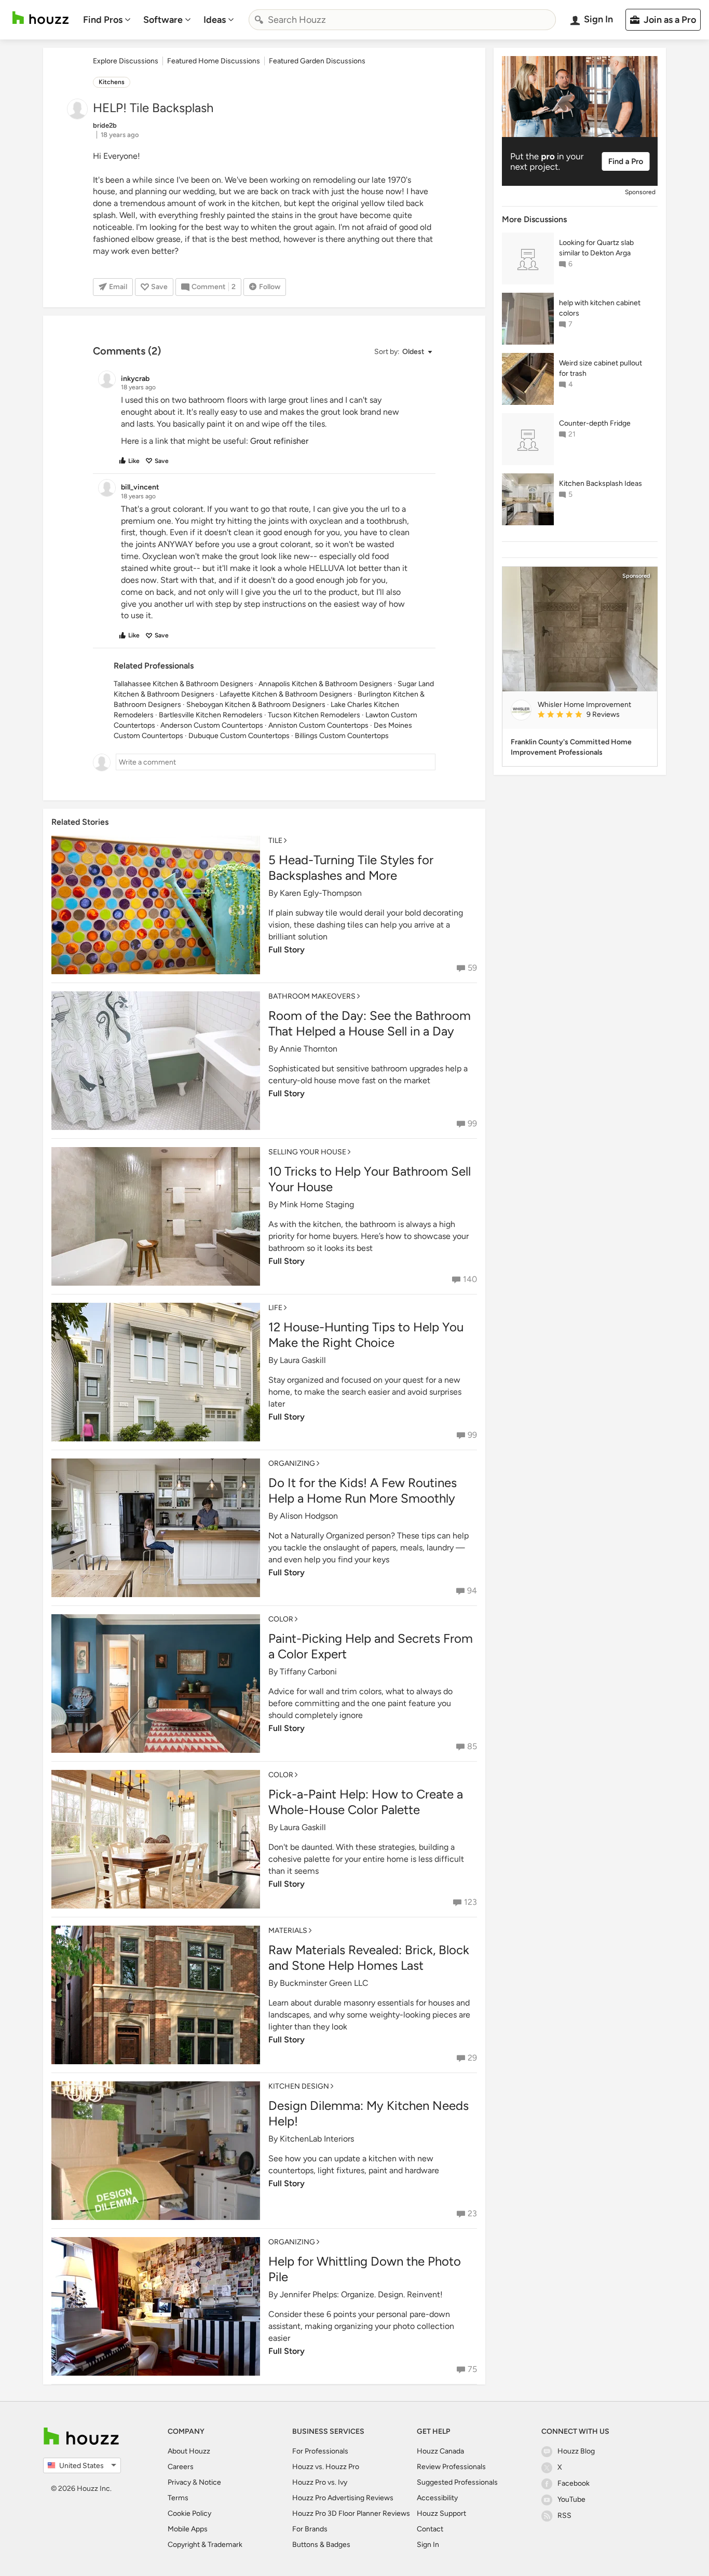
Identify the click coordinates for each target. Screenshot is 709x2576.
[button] (403, 352)
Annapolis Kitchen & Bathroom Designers (325, 684)
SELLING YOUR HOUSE (307, 1152)
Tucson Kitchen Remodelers (314, 715)
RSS (564, 2516)
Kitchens (112, 82)
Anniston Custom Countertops (318, 725)
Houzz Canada (440, 2451)
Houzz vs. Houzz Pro (326, 2467)
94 (472, 1591)
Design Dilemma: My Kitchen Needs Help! (369, 2113)
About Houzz (189, 2451)
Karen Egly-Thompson (321, 893)
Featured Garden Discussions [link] (317, 61)
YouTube (571, 2499)
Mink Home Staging (317, 1204)
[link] (593, 715)
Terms (178, 2498)
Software (163, 20)
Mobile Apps (188, 2529)
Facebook (574, 2483)
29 (472, 2058)
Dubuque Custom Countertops (239, 736)
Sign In (428, 2545)
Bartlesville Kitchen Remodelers (211, 715)
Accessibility (437, 2498)
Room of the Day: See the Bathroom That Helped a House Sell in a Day (370, 1023)
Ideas (215, 20)
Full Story (287, 950)
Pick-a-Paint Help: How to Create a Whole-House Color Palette (366, 1802)
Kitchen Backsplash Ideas (601, 483)
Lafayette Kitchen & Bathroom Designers (286, 694)
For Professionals (320, 2451)
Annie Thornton (309, 1049)
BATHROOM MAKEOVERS (312, 996)
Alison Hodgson (309, 1516)
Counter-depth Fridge (595, 423)
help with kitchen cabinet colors (600, 308)
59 (472, 968)
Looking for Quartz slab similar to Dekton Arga (596, 248)
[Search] (259, 20)
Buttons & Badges (321, 2545)
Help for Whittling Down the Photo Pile (365, 2269)
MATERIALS (288, 1931)
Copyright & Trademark (205, 2545)
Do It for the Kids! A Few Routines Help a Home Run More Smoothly (363, 1490)
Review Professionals (451, 2467)
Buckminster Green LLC (324, 1983)
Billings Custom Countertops (342, 736)
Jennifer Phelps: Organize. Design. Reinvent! (361, 2294)
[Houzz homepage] (40, 18)
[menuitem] (107, 20)
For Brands (310, 2529)
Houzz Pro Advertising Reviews (343, 2498)
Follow (270, 287)
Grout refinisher (279, 441)
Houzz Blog (576, 2451)
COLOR (281, 1619)
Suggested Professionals (457, 2482)
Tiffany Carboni (308, 1672)
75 (472, 2369)
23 (472, 2213)
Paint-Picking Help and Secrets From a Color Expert (371, 1646)
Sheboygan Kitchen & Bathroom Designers (256, 705)
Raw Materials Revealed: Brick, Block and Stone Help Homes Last (369, 1958)
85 (472, 1746)
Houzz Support (441, 2513)
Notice (210, 2482)
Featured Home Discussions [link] (214, 61)
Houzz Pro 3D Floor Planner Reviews (351, 2513)
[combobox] (402, 20)
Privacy (179, 2482)
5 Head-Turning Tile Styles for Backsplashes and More (351, 868)
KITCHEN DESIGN (299, 2086)
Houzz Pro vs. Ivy (320, 2482)
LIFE (275, 1308)
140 (470, 1279)
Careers (181, 2467)
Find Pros (103, 20)
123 (471, 1902)
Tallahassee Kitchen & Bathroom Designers (183, 684)
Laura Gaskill (303, 1360)
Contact (430, 2529)
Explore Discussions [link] (126, 61)
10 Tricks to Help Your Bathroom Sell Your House (370, 1179)
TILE (275, 841)
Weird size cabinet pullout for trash (601, 368)
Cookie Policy (189, 2513)
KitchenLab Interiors (317, 2139)
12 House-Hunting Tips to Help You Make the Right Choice (366, 1335)
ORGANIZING (292, 1463)
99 (472, 1123)
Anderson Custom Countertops (212, 725)
